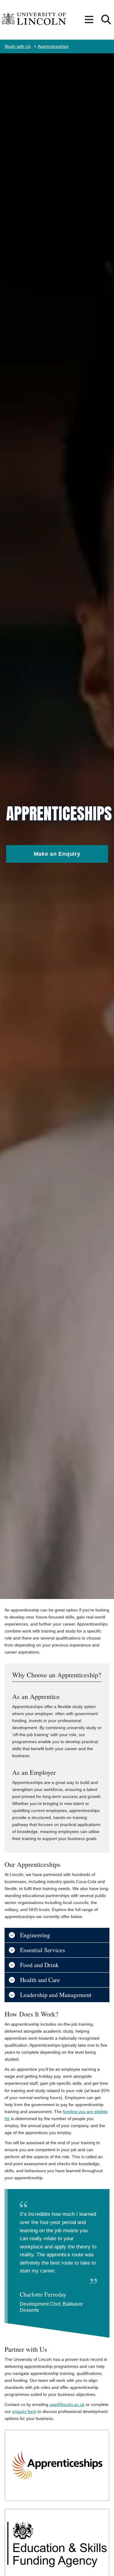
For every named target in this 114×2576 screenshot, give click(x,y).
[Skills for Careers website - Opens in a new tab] (57, 2465)
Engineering (35, 1935)
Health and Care (40, 1980)
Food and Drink (39, 1965)
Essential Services (43, 1950)
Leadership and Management (56, 1995)
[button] (89, 20)
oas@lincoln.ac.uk (67, 2404)
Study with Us (18, 46)
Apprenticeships (53, 46)
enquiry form (24, 2411)
